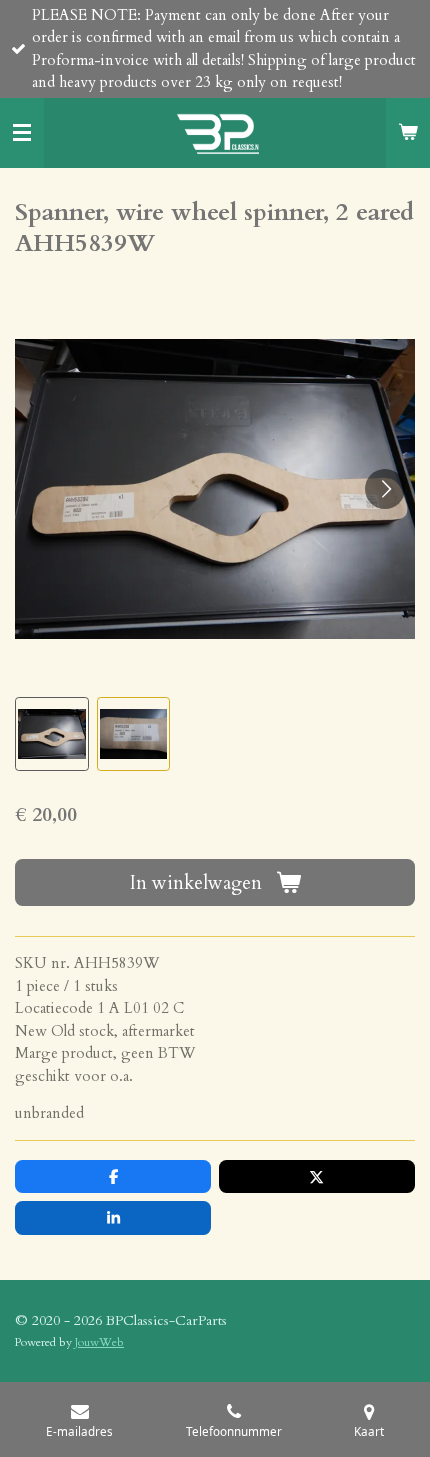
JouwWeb (99, 1342)
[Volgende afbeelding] (385, 489)
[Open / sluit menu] (22, 133)
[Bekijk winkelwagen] (408, 133)
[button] (52, 734)
